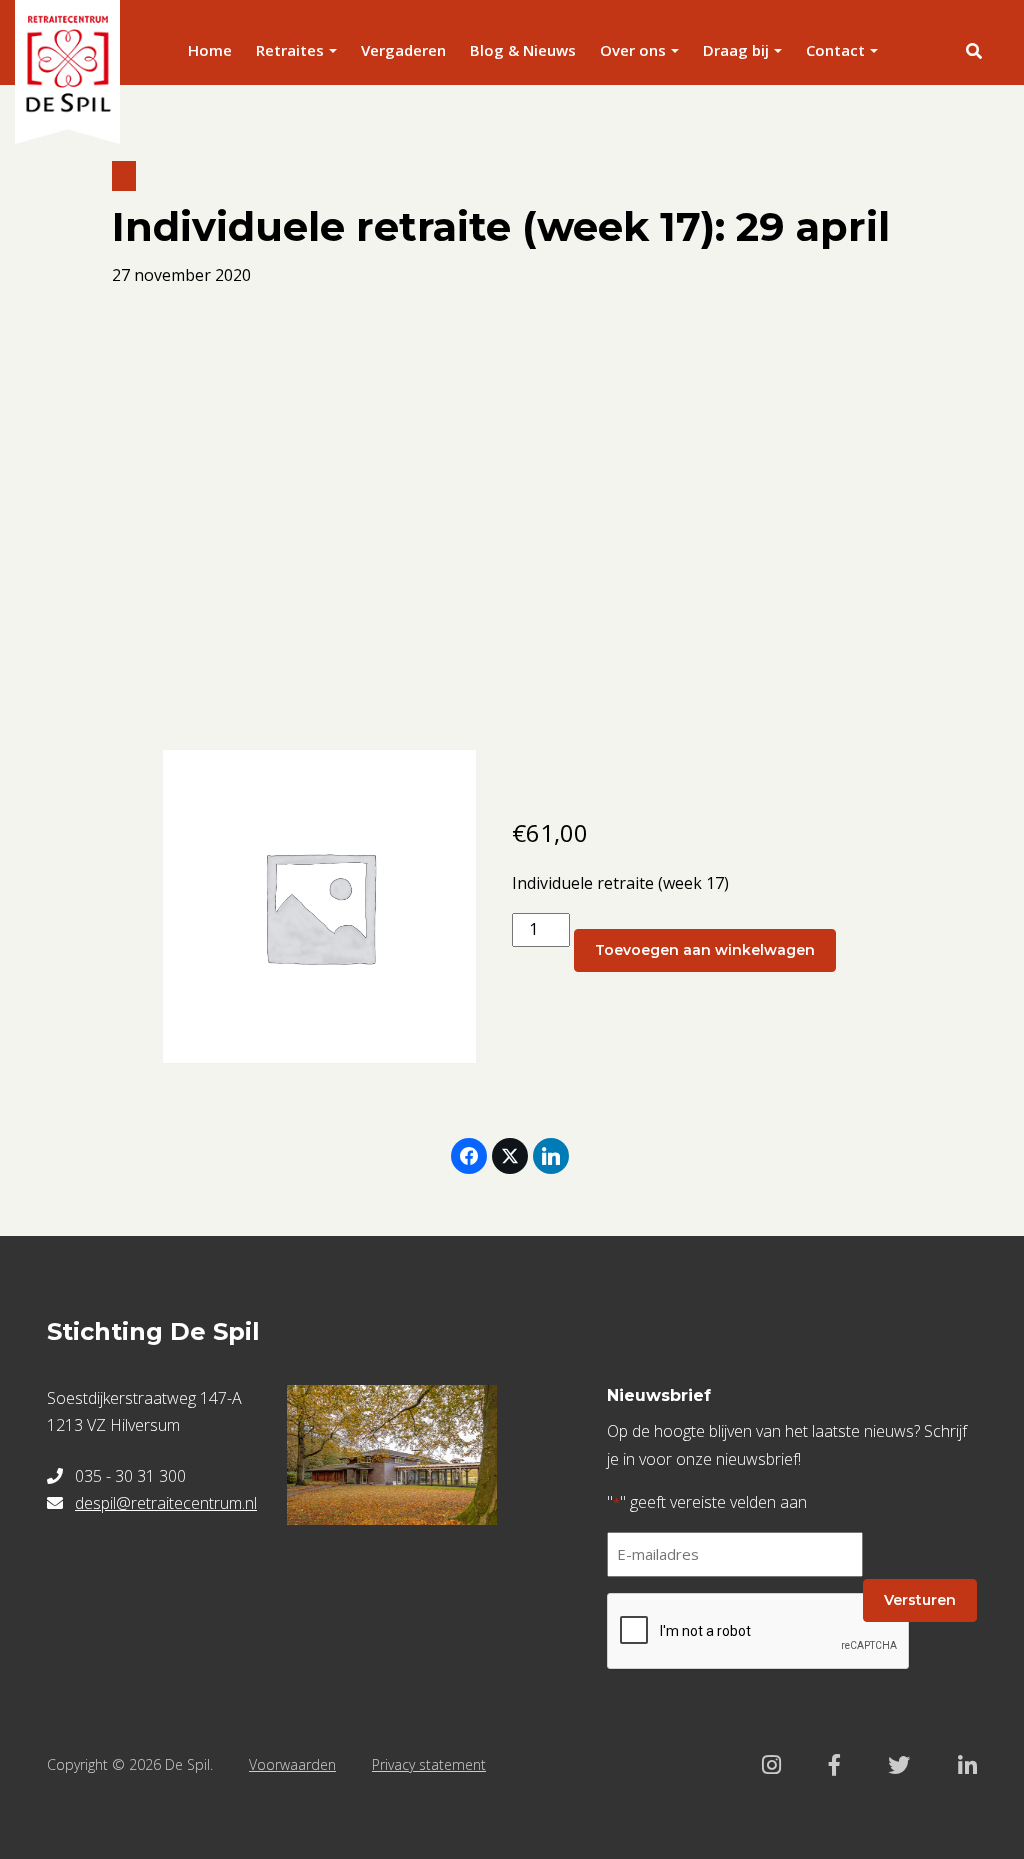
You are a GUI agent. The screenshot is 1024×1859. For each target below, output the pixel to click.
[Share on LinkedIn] (551, 1156)
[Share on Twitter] (510, 1156)
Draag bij (736, 50)
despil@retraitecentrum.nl (166, 1503)
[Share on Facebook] (469, 1156)
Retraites (290, 50)
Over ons (633, 50)
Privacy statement (429, 1764)
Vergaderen (403, 50)
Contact (835, 50)
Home (210, 50)
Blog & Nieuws (523, 50)
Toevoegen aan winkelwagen (705, 950)
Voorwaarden (292, 1764)
